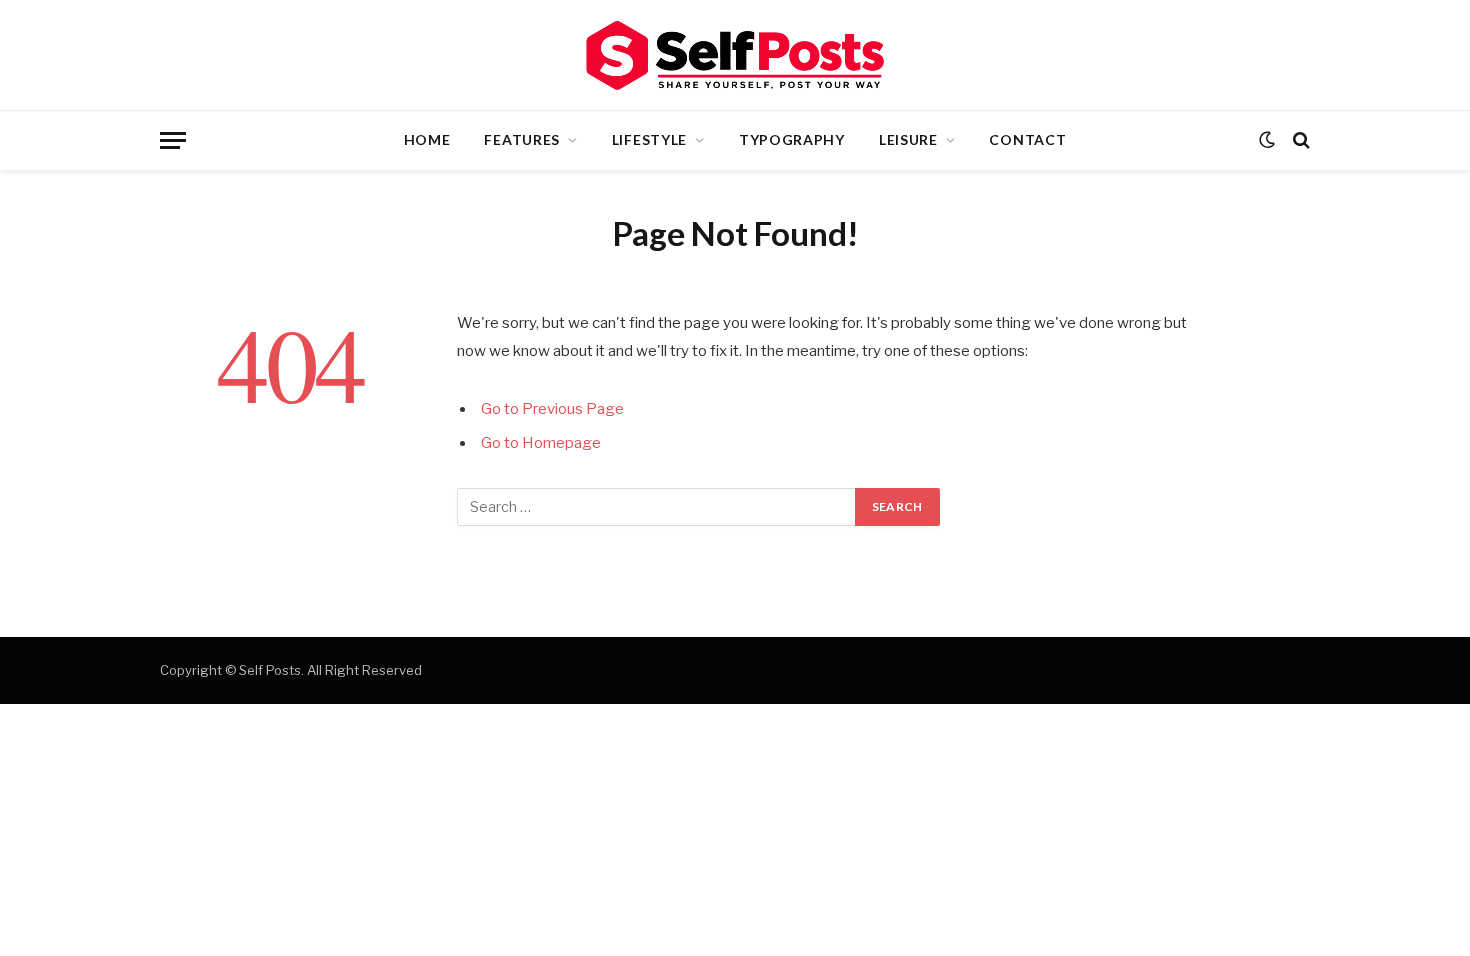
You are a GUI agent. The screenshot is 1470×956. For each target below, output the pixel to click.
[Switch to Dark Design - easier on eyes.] (1267, 140)
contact (1027, 139)
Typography (792, 139)
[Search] (1299, 140)
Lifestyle (649, 139)
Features (522, 139)
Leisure (908, 139)
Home (427, 139)
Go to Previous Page (552, 409)
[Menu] (173, 140)
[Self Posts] (735, 55)
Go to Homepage (541, 443)
